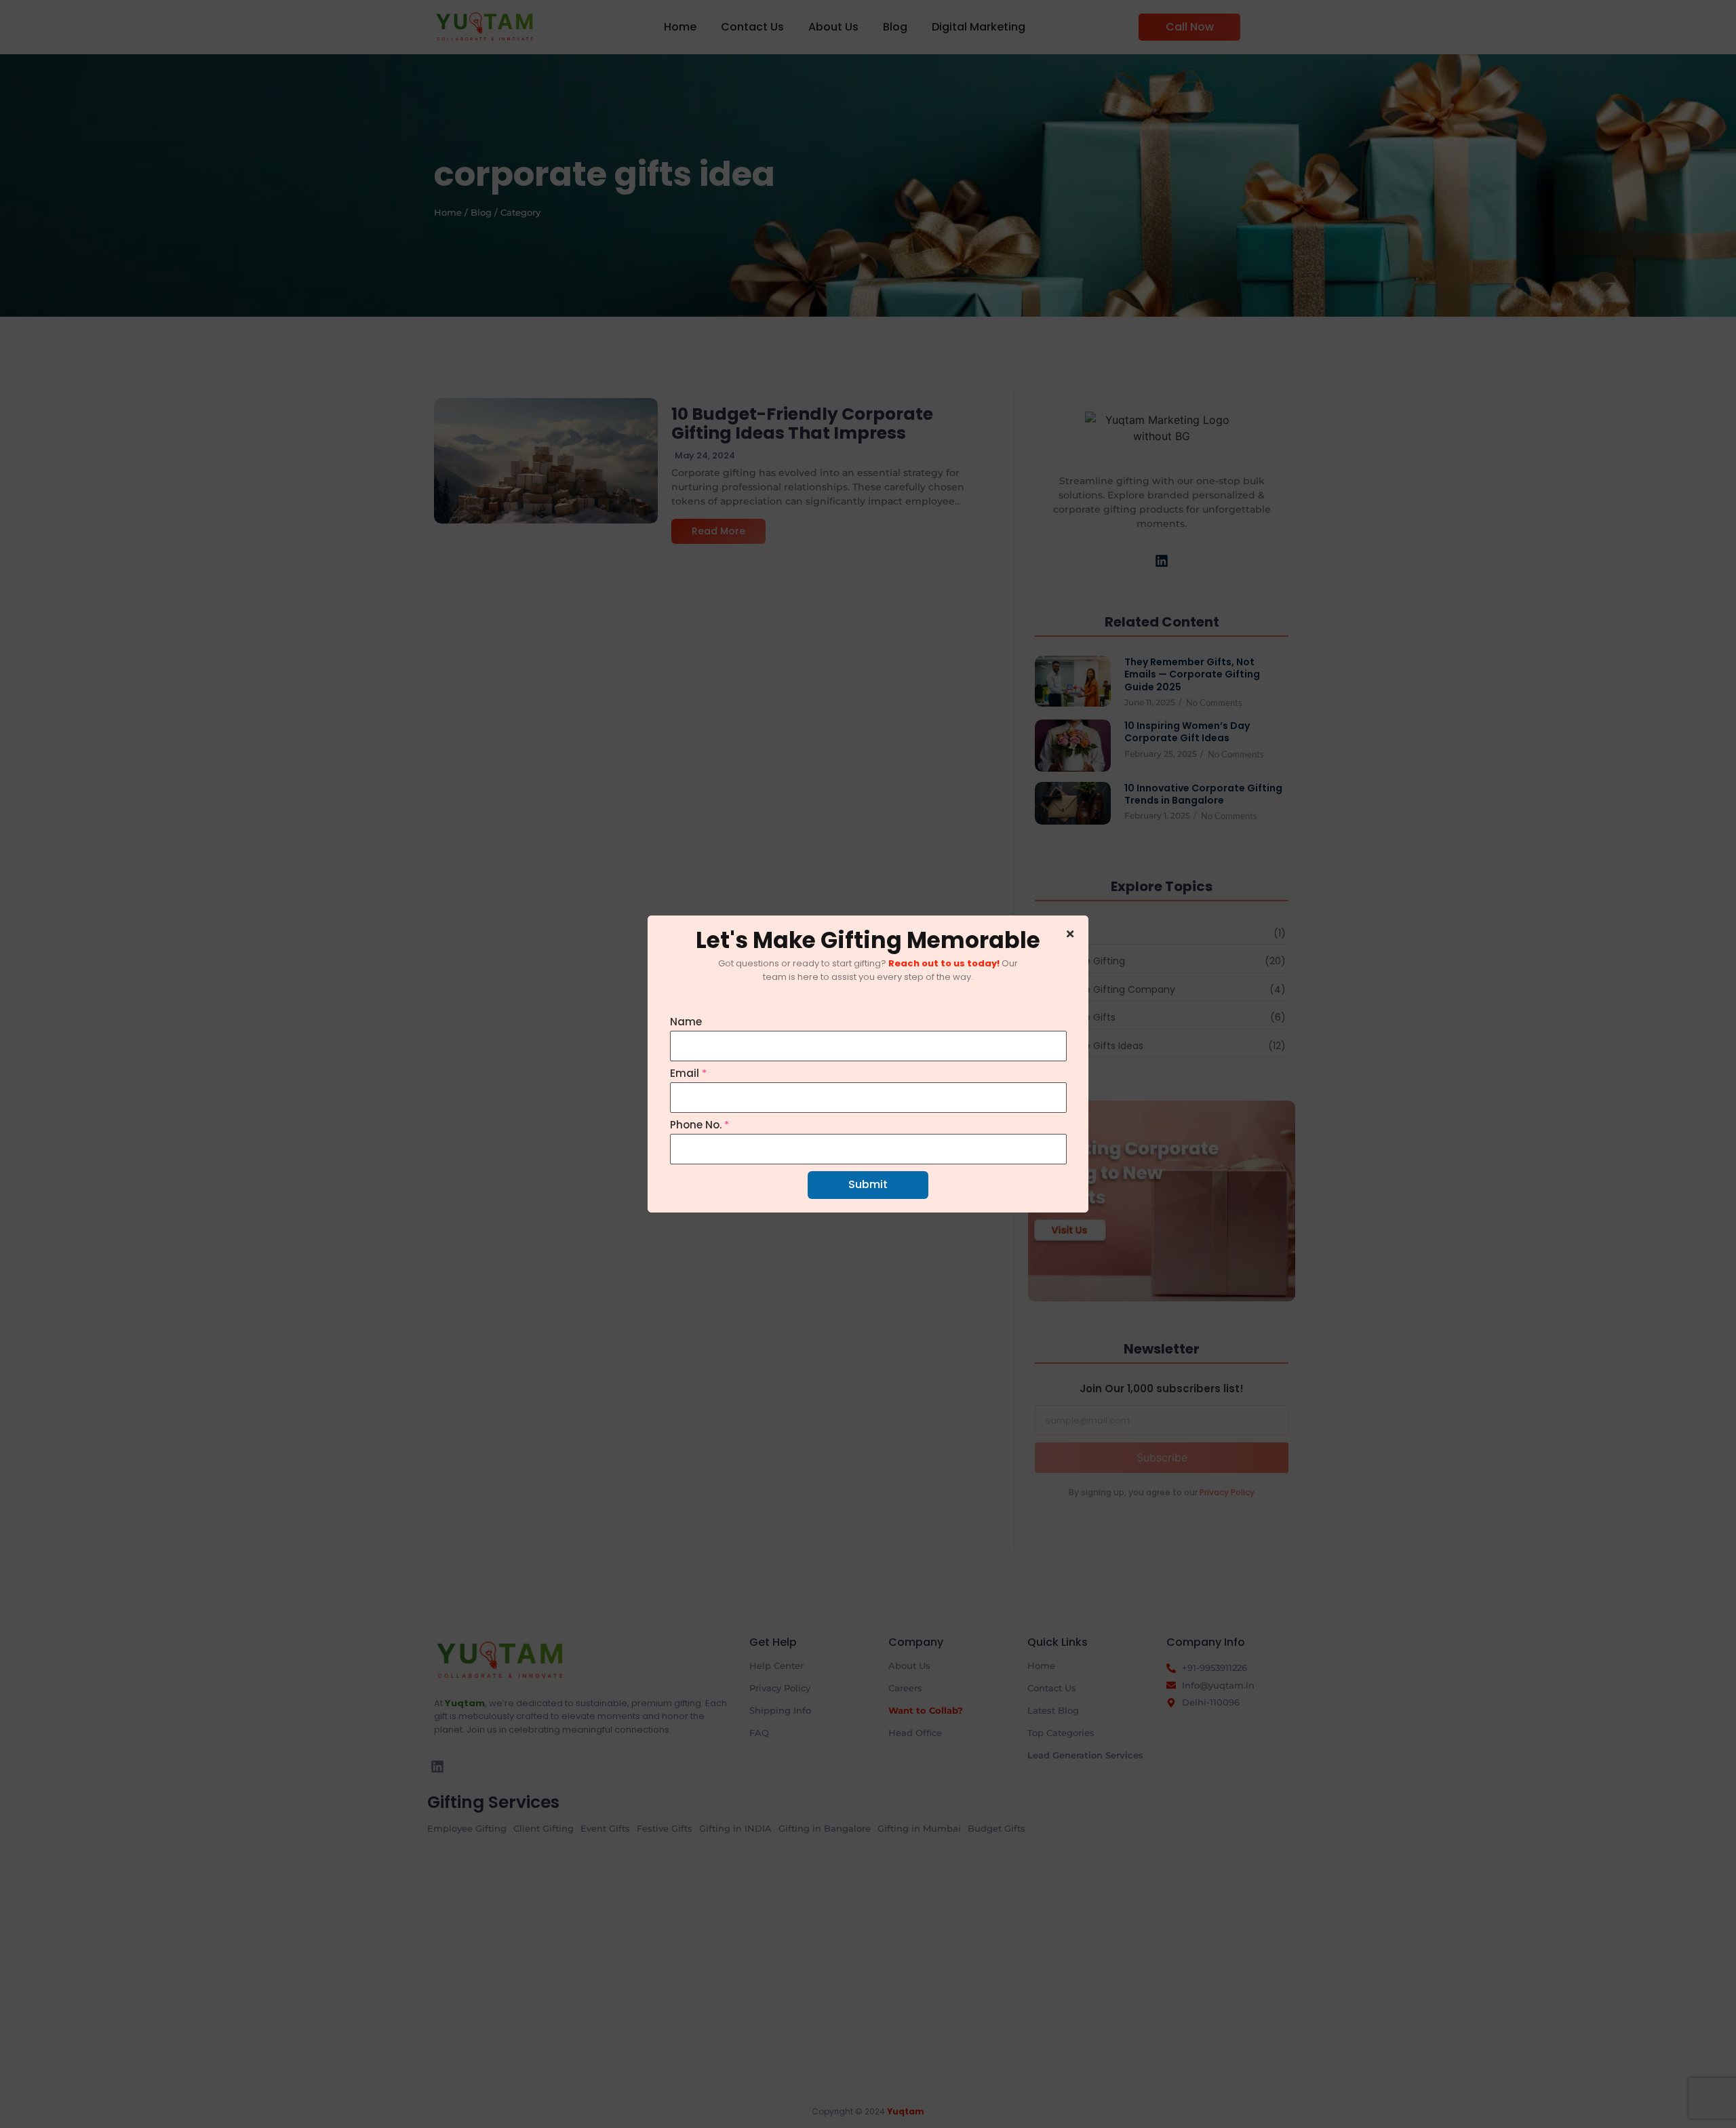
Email (688, 1073)
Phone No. (699, 1125)
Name (686, 1022)
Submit (868, 1184)
